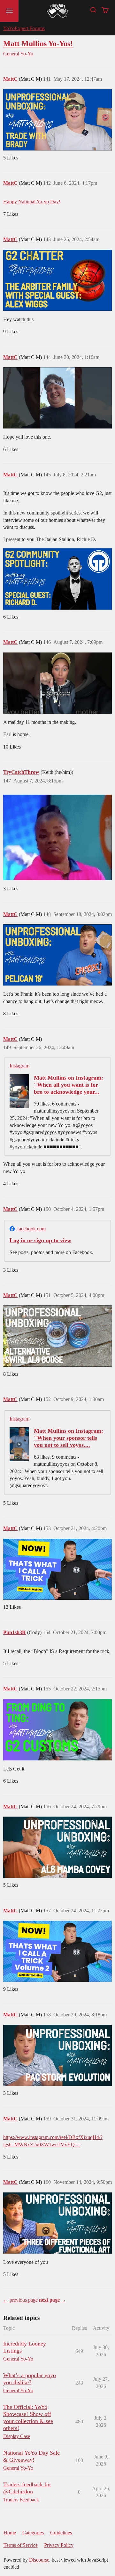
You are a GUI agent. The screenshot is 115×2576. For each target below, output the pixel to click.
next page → (53, 2300)
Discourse (39, 2560)
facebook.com (31, 1229)
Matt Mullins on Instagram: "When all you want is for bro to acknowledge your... (69, 1085)
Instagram (19, 1066)
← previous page (20, 2300)
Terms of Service (21, 2545)
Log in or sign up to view (40, 1240)
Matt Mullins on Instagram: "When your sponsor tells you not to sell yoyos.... (69, 1438)
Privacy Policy (59, 2545)
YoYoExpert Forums (24, 28)
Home (10, 2533)
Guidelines (61, 2533)
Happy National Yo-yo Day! (32, 202)
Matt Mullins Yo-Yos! (38, 43)
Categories (33, 2533)
